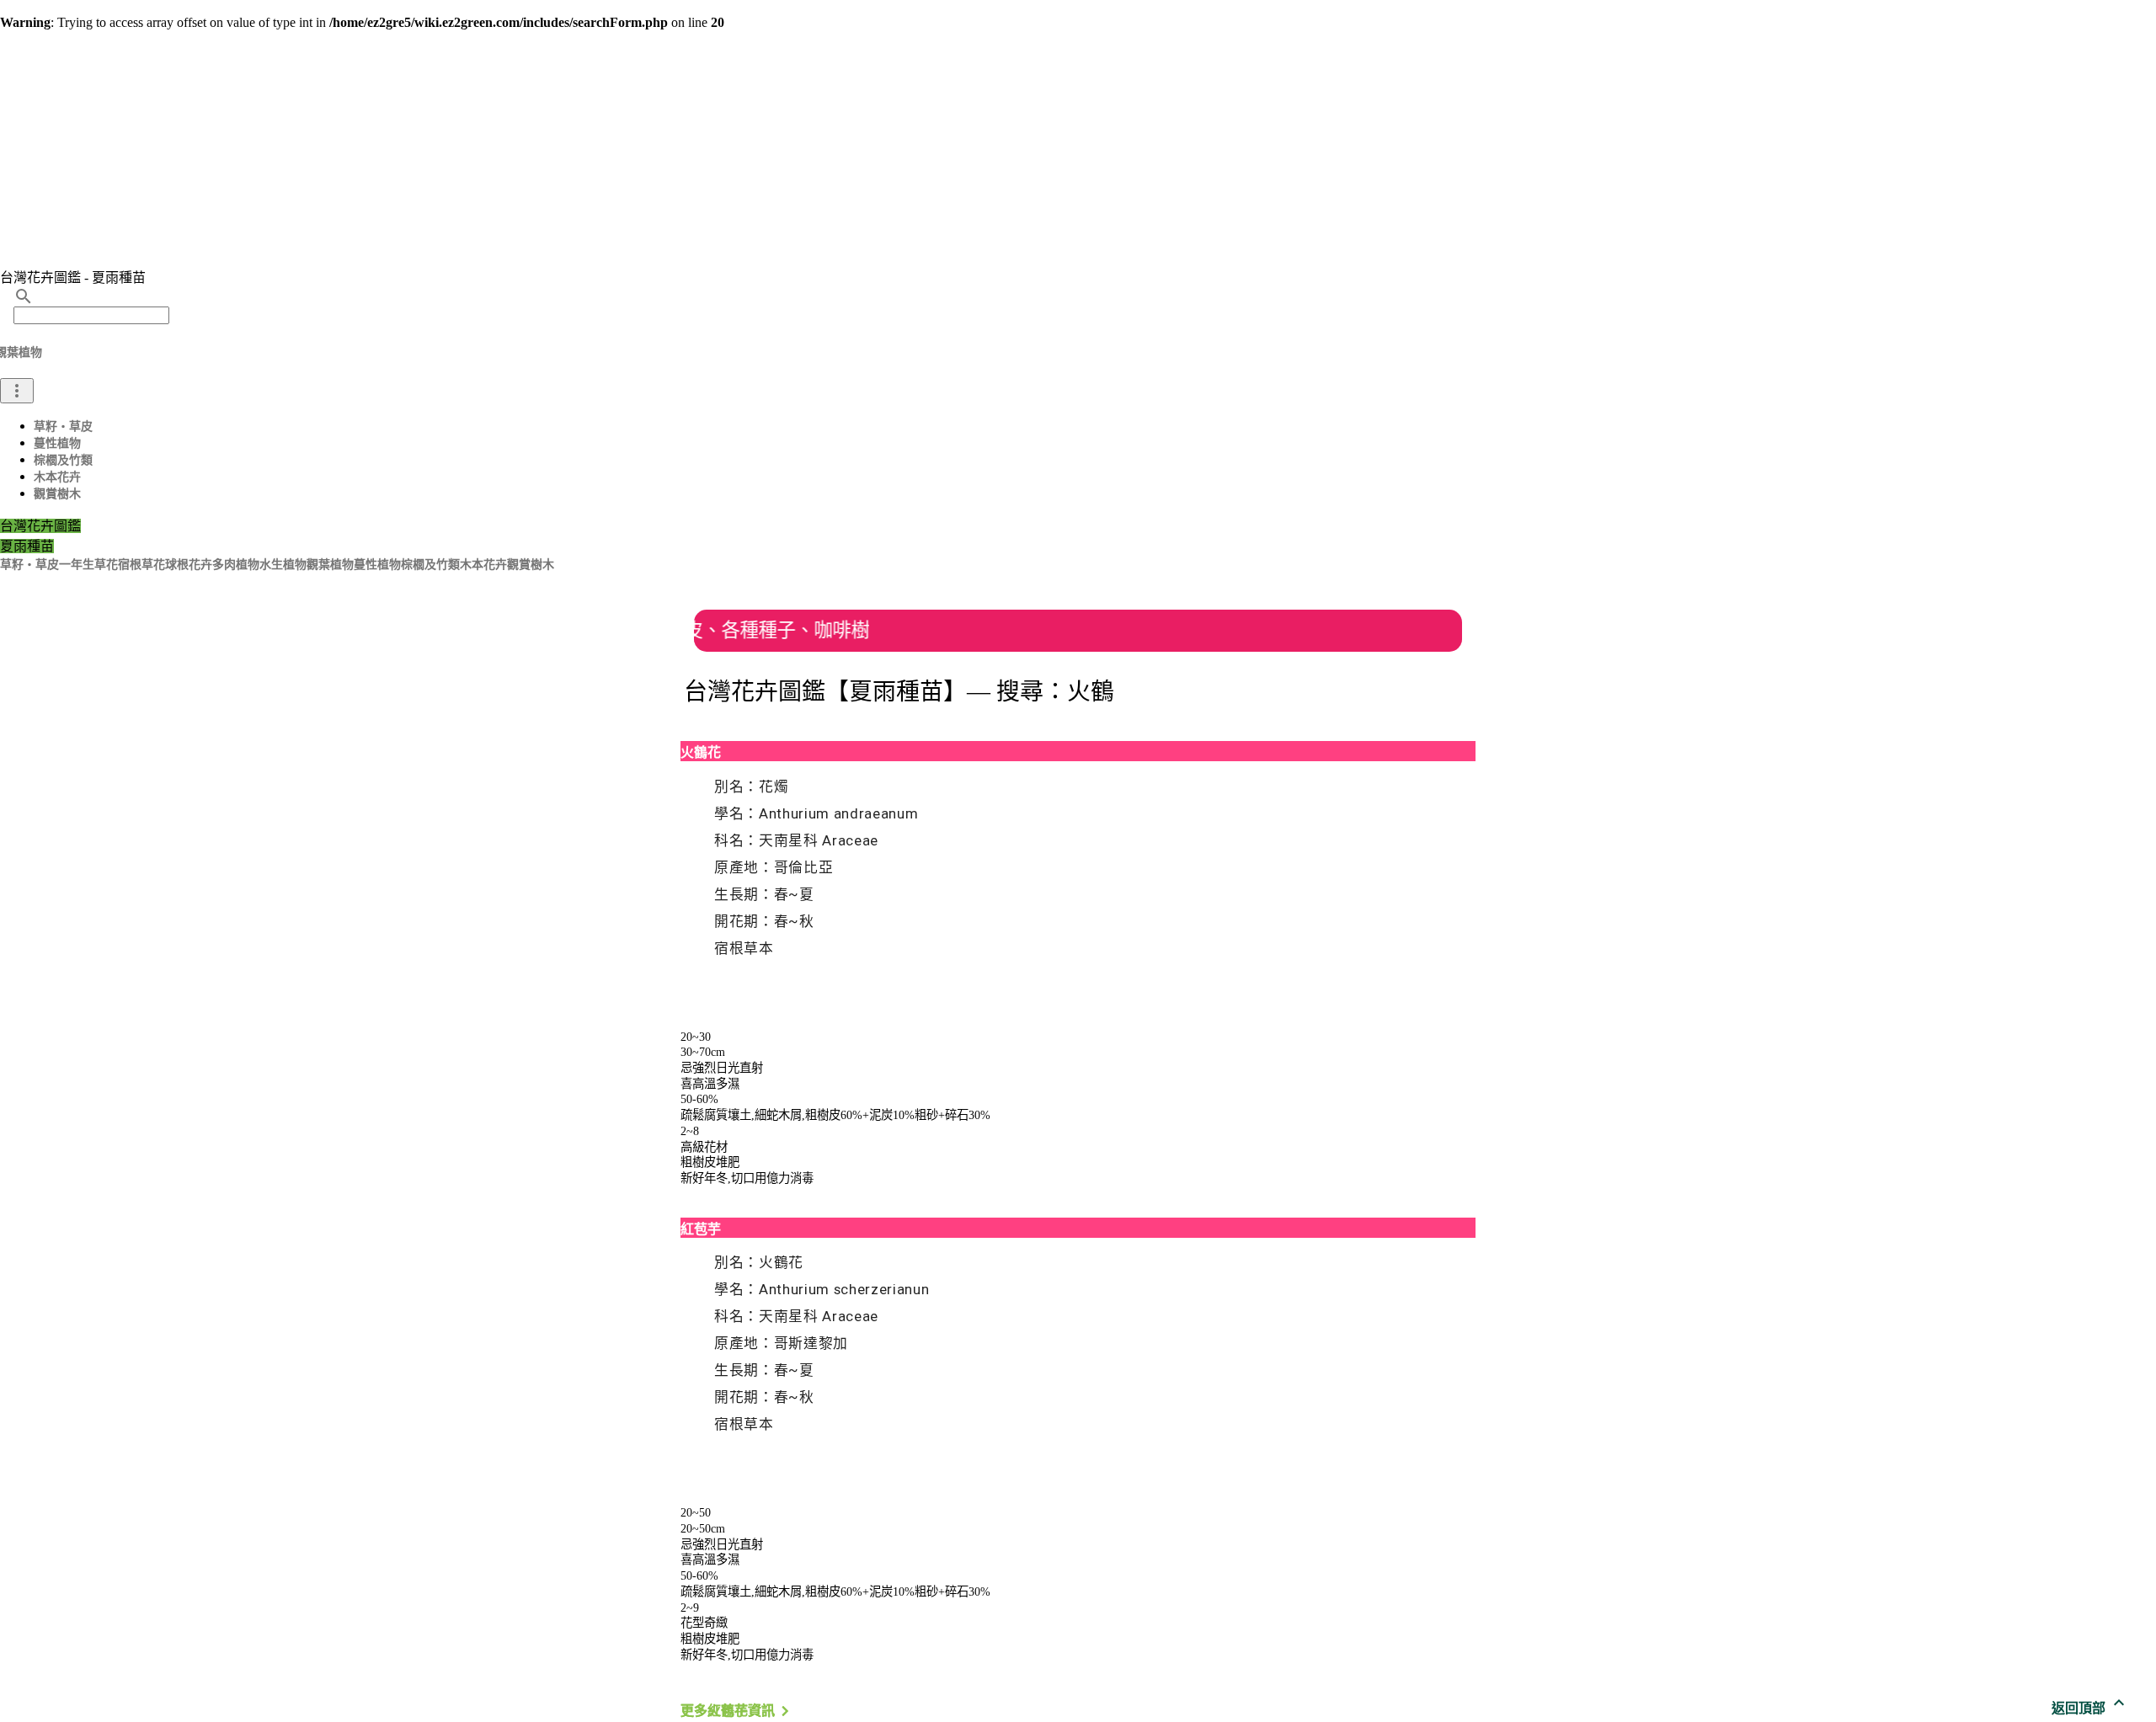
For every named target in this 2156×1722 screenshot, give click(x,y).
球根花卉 (189, 565)
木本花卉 (57, 477)
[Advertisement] (1078, 148)
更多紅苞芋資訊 (738, 1711)
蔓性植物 (57, 443)
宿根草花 (141, 565)
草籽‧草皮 (63, 427)
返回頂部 (2090, 1708)
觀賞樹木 (57, 494)
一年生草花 (88, 565)
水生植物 (283, 565)
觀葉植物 (330, 565)
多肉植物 (236, 565)
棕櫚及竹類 (63, 460)
